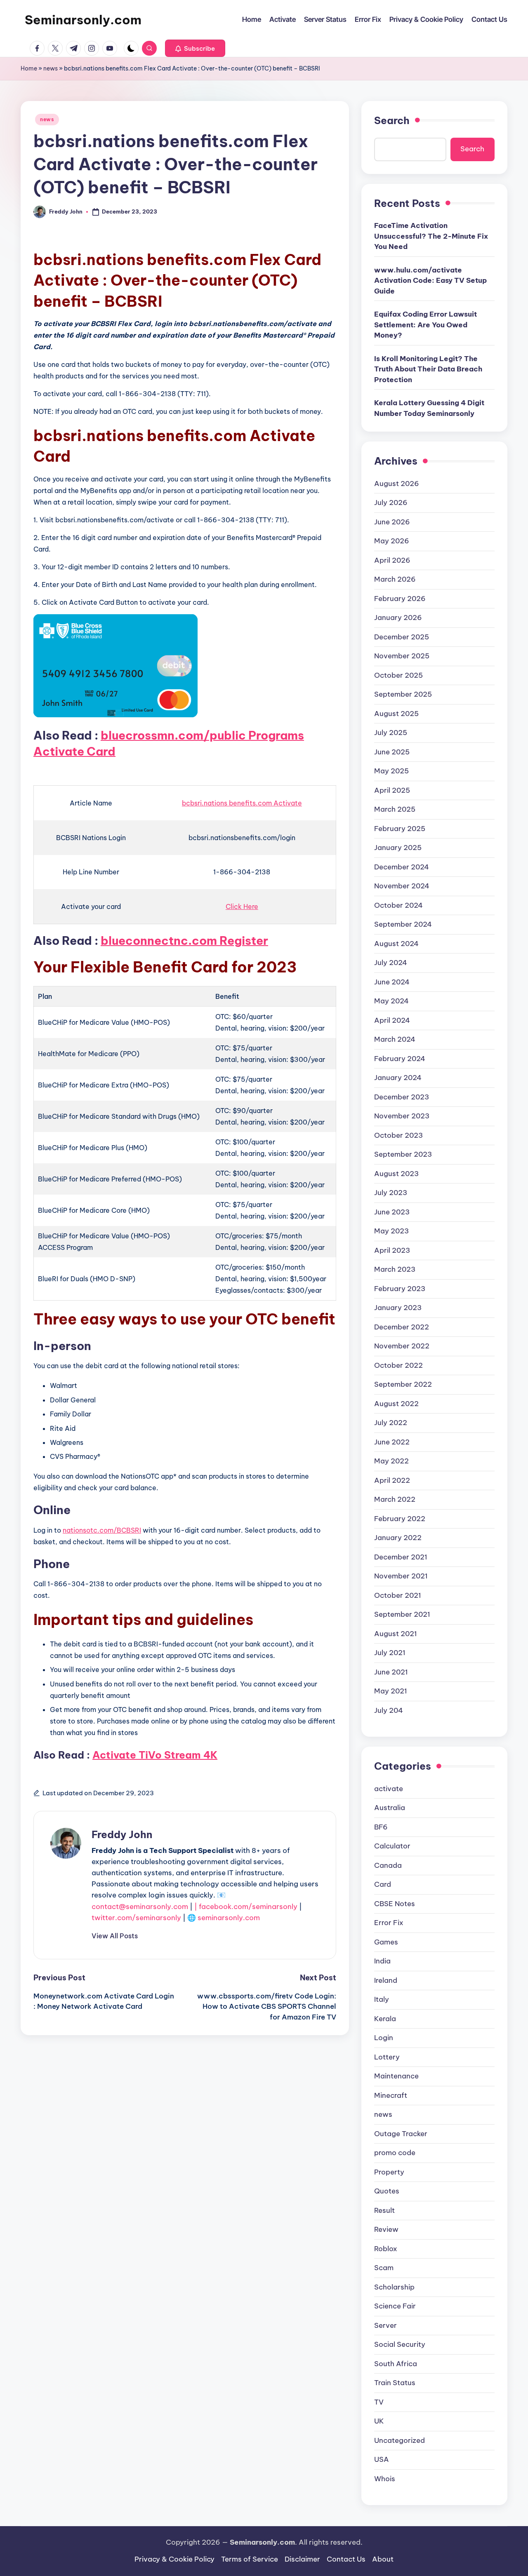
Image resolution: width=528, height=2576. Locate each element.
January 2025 (398, 848)
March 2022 (395, 1499)
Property (389, 2172)
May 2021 (391, 1691)
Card (383, 1884)
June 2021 (391, 1672)
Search (392, 120)
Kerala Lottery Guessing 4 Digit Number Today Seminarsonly (429, 408)
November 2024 (402, 886)
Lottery (387, 2057)
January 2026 (398, 618)
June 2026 (392, 522)
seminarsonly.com (229, 1918)
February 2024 (400, 1059)
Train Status (395, 2383)
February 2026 (400, 599)
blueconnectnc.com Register (184, 940)
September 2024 (403, 924)
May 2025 (391, 771)
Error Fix (389, 1923)
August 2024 (396, 944)
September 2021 (402, 1614)
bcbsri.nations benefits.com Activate (242, 803)
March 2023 (395, 1269)
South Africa (396, 2364)
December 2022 (402, 1327)
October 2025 (398, 675)
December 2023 (402, 1097)
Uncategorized (400, 2440)
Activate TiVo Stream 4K (155, 1755)
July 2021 (390, 1653)
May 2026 (392, 541)
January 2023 (398, 1308)
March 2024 (395, 1039)
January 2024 (398, 1078)
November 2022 (402, 1346)
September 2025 (403, 694)
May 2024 (391, 1001)
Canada (388, 1865)
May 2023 (391, 1231)
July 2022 (391, 1423)
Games (386, 1942)
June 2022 (392, 1442)
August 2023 (396, 1174)
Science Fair (395, 2306)
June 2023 (392, 1212)
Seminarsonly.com (83, 20)
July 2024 (391, 963)
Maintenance (396, 2076)
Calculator (392, 1846)
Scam (384, 2268)
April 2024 (392, 1020)
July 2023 (391, 1193)
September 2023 (403, 1154)
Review (386, 2229)
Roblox (386, 2249)
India (382, 1961)
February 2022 (400, 1519)
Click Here (242, 906)
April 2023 (392, 1250)
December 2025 (402, 637)
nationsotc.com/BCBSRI (102, 1530)
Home (29, 68)
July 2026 (391, 503)
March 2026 (395, 579)
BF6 (381, 1827)
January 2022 (398, 1538)
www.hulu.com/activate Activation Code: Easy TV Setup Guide (430, 281)
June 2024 (392, 982)
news (51, 68)
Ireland (386, 1980)
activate (389, 1789)
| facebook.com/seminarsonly (246, 1907)
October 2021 (398, 1595)
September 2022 (403, 1384)
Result (384, 2210)
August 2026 (397, 484)
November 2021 (401, 1576)
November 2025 (402, 656)
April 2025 (392, 790)
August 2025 (396, 714)
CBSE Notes (395, 1904)
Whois (385, 2479)
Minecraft (391, 2095)
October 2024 (398, 905)
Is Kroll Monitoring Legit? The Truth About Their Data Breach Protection (428, 369)
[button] (195, 48)
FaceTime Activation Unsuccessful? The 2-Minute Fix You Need (431, 236)
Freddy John (122, 1834)
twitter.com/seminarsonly (136, 1918)
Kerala (385, 2019)
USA (382, 2459)
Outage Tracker (401, 2134)
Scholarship (394, 2287)
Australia (390, 1808)
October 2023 (398, 1135)
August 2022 (396, 1404)
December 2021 (401, 1557)
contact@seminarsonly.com (140, 1907)
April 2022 (392, 1480)
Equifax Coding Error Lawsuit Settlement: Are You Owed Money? (425, 325)
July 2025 (391, 733)
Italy (382, 1999)
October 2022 (398, 1365)
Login (384, 2038)
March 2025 (395, 809)
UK (379, 2421)
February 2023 (400, 1289)
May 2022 (391, 1461)
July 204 (389, 1710)
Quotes (387, 2191)
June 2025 (392, 752)
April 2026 (392, 560)
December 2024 (402, 867)
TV (379, 2402)
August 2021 (396, 1634)
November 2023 (402, 1116)
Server (385, 2325)
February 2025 (400, 829)
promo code (395, 2153)
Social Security (400, 2344)
